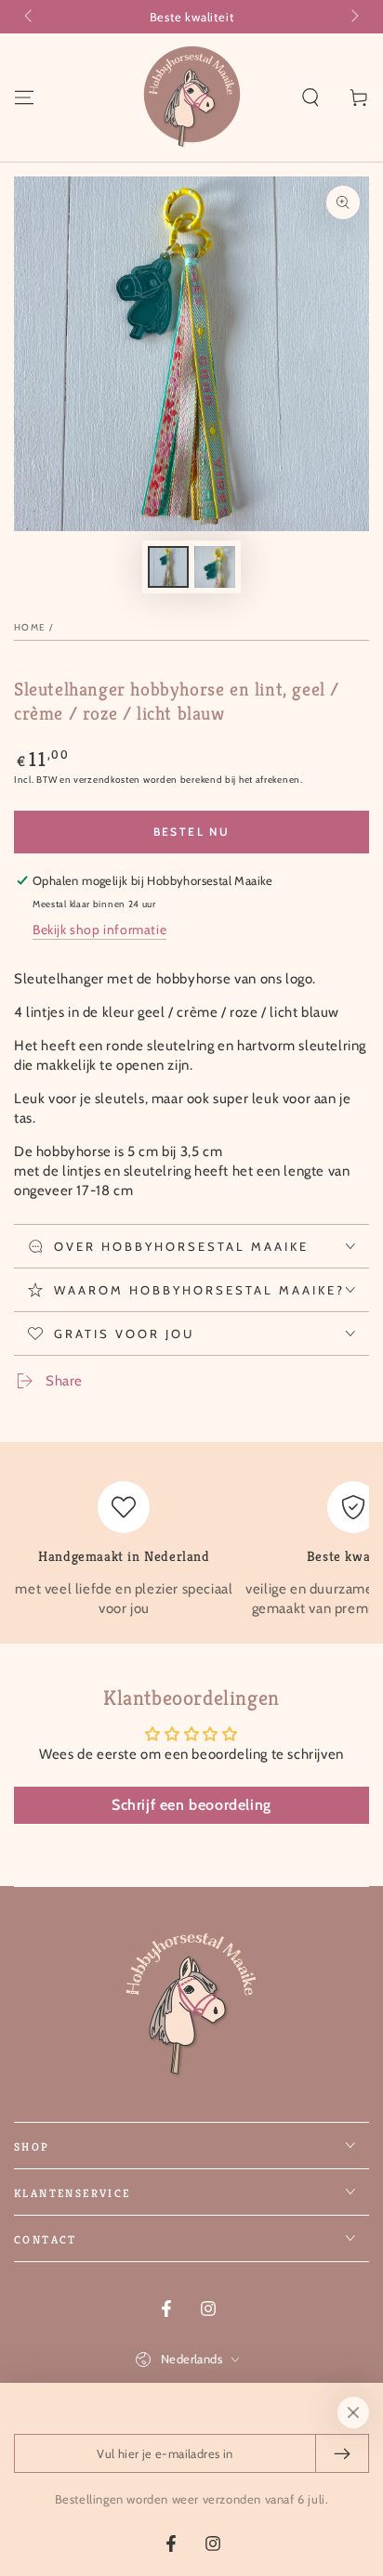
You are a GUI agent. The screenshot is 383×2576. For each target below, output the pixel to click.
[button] (310, 98)
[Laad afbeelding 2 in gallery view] (215, 567)
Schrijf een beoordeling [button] (191, 1805)
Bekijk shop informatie (99, 930)
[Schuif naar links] (30, 17)
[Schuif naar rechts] (353, 17)
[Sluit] (353, 2413)
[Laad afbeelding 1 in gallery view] (168, 567)
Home (30, 627)
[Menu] (24, 98)
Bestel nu (192, 832)
